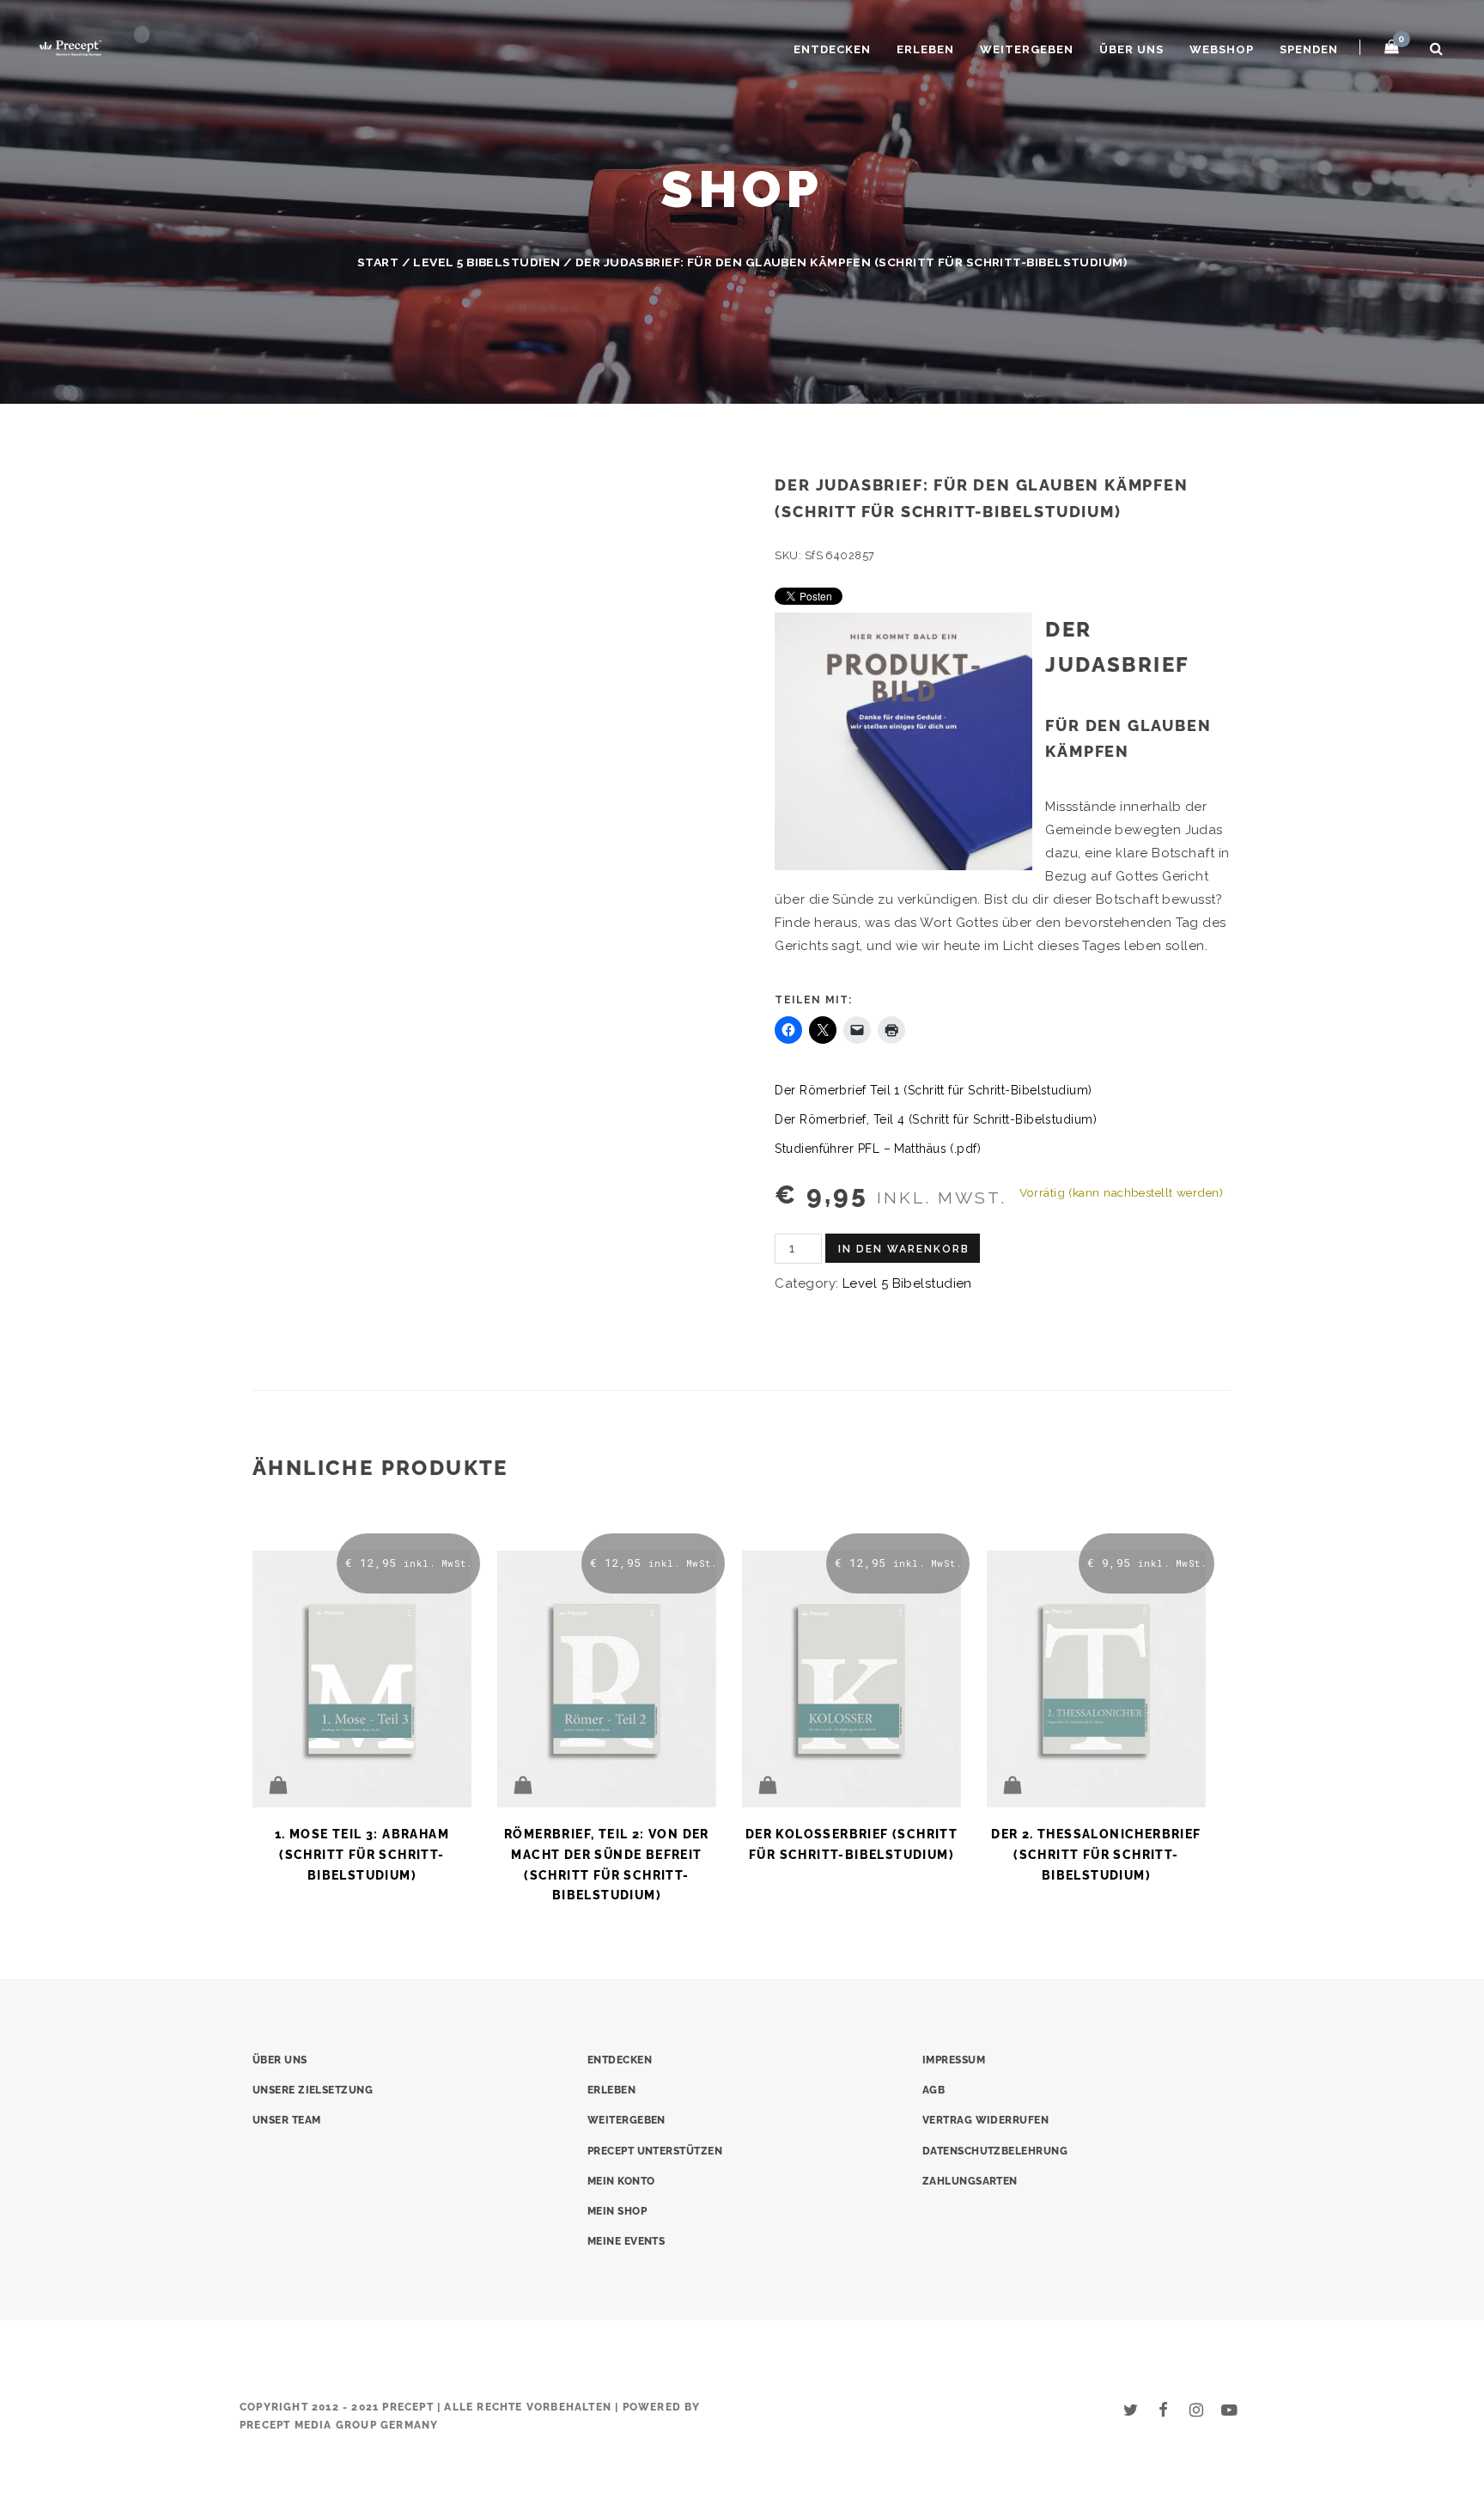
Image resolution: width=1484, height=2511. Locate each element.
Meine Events (626, 2241)
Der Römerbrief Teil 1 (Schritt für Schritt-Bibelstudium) (933, 1090)
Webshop (1222, 49)
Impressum (954, 2060)
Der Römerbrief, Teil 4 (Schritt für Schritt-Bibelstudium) (936, 1119)
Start (378, 262)
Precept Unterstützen (655, 2151)
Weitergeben (1027, 49)
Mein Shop (617, 2211)
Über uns (1131, 49)
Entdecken (832, 49)
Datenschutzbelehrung (995, 2151)
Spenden (1309, 49)
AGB (934, 2090)
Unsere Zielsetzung (313, 2090)
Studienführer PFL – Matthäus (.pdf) (878, 1149)
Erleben (925, 49)
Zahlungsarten (970, 2181)
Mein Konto (621, 2181)
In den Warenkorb (904, 1249)
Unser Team (287, 2120)
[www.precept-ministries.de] (70, 46)
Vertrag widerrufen (985, 2120)
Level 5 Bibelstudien (487, 262)
